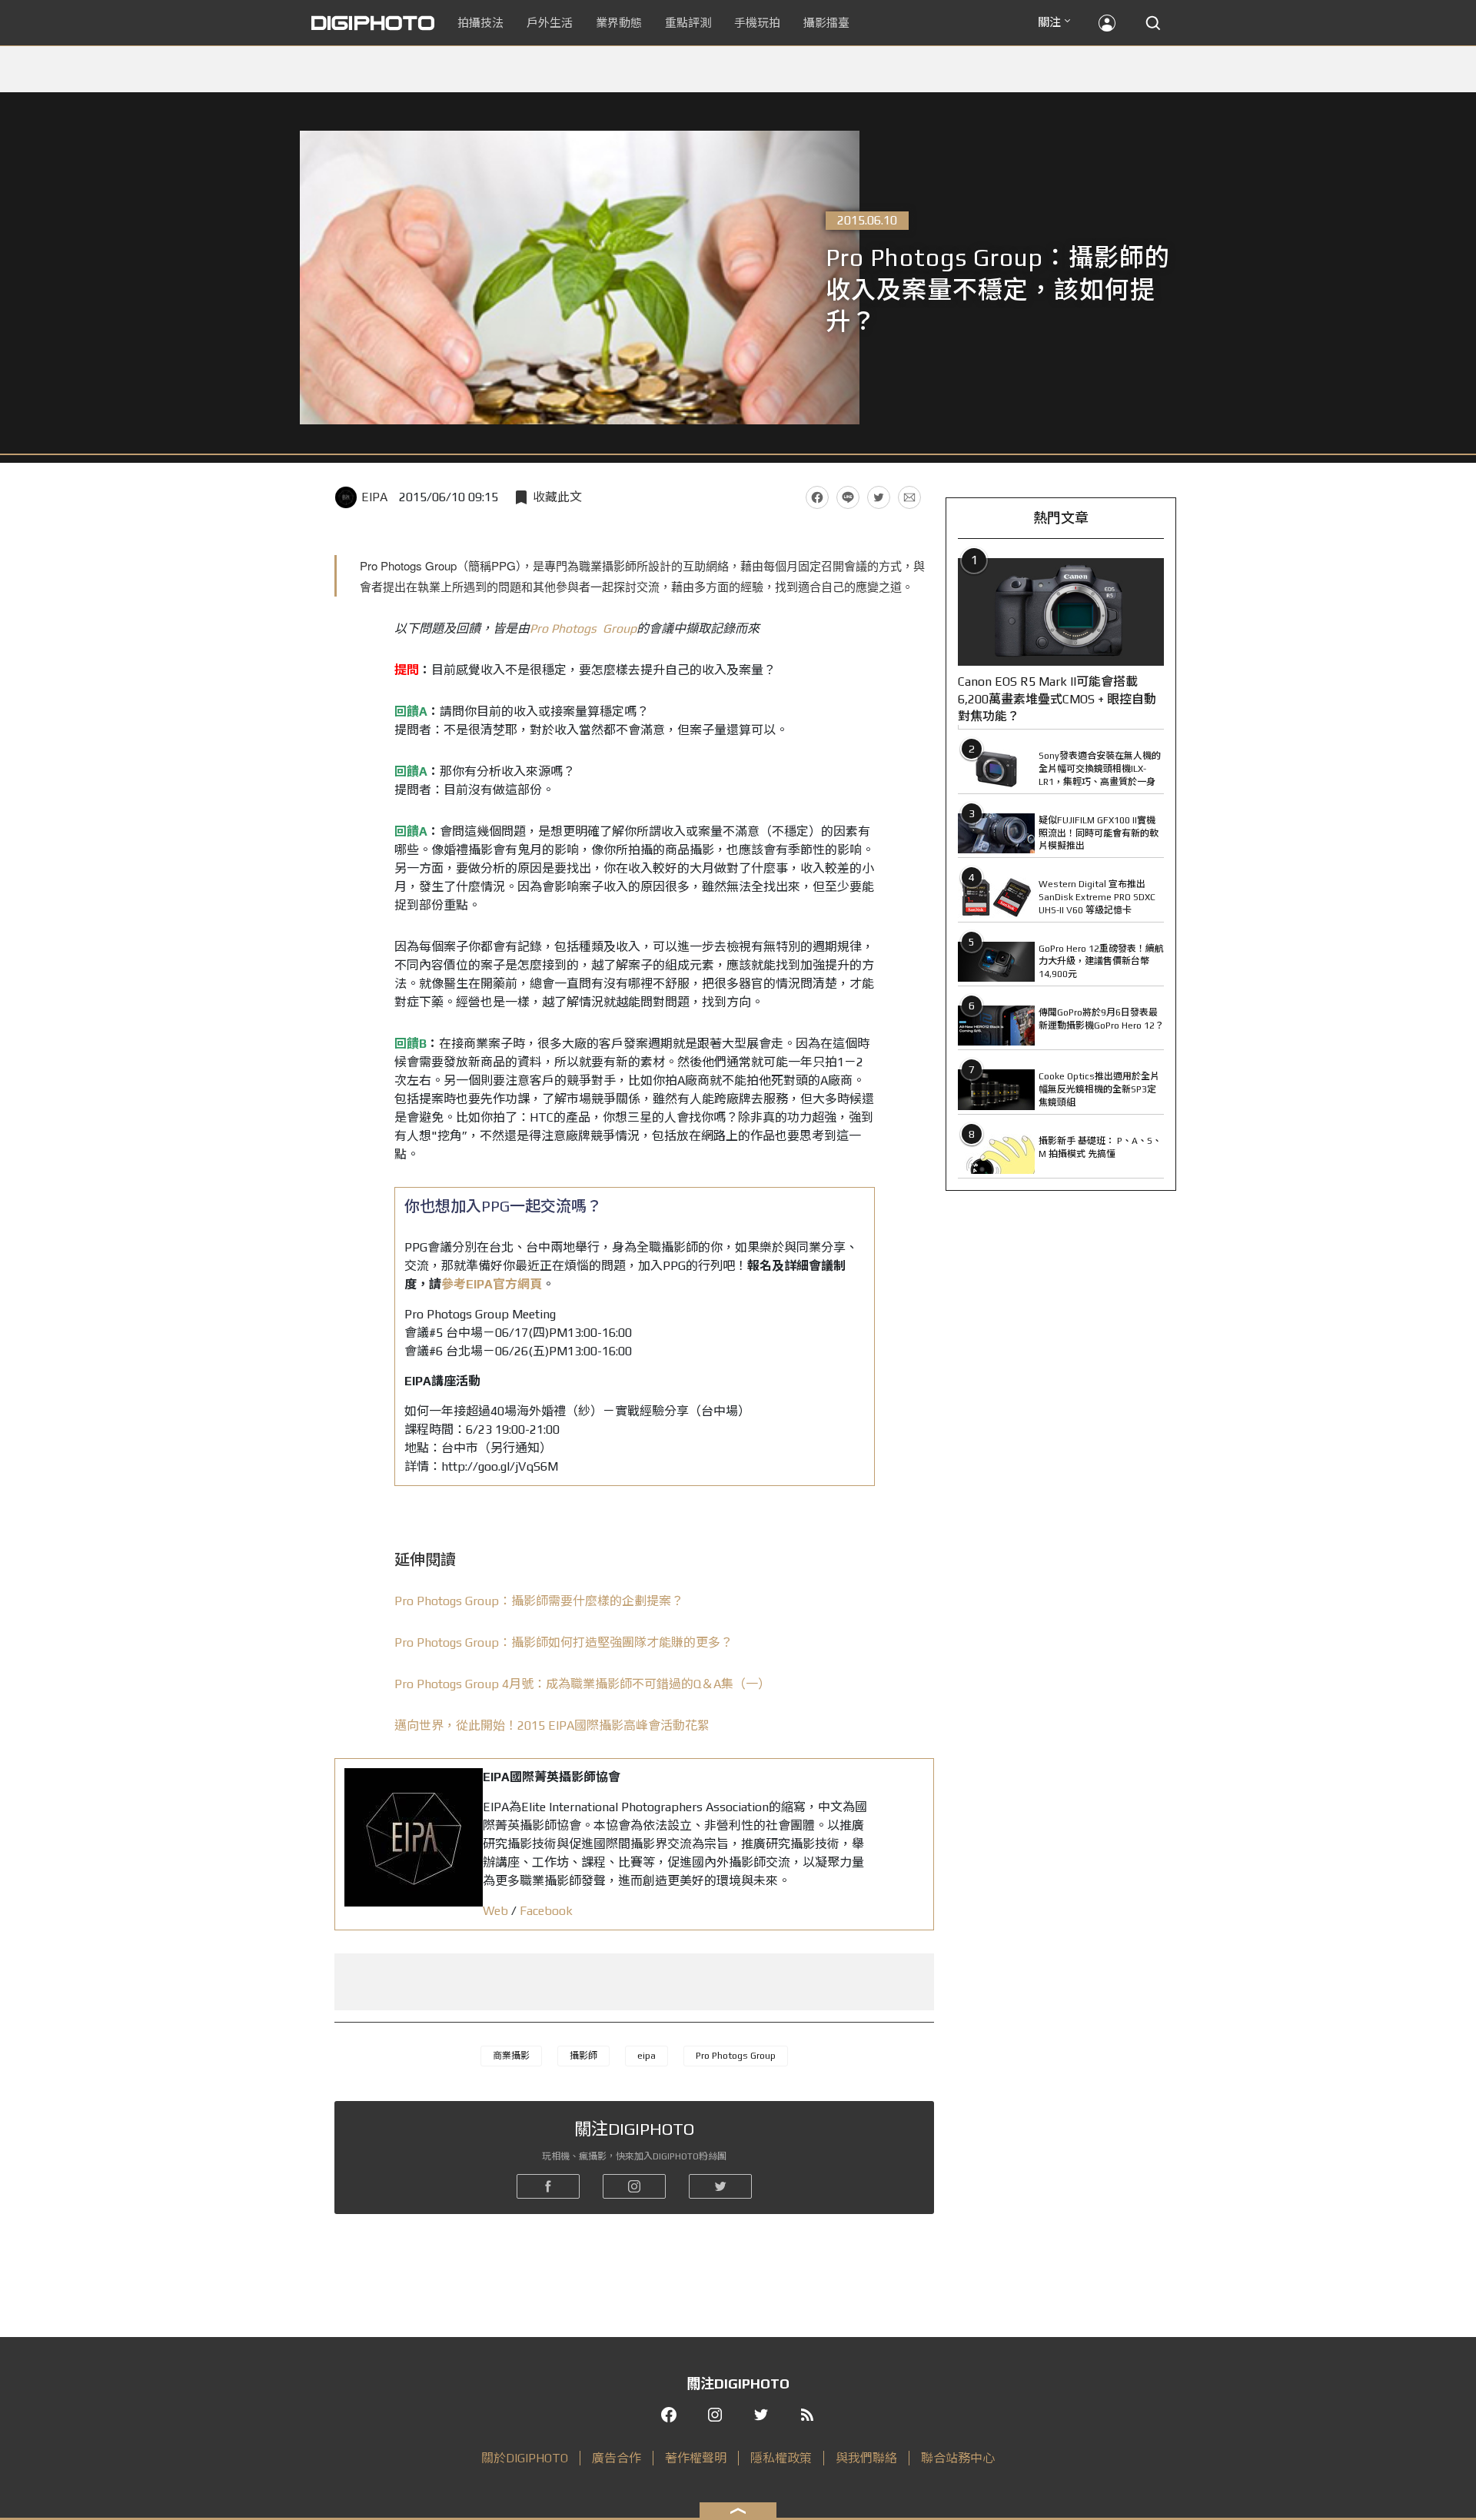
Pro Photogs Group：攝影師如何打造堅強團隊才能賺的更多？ (563, 1642)
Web (495, 1911)
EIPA (374, 497)
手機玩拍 (757, 23)
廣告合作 (617, 2458)
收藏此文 (557, 497)
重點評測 (688, 23)
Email (909, 497)
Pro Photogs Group (583, 628)
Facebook (817, 497)
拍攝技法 (480, 23)
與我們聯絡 (866, 2458)
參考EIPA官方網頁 (492, 1284)
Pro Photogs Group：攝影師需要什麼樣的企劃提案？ (539, 1601)
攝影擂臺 (826, 23)
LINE (848, 497)
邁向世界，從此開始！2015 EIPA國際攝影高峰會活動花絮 (552, 1725)
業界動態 (619, 23)
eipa (647, 2056)
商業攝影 (511, 2056)
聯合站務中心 (958, 2458)
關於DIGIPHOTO (525, 2458)
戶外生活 (550, 23)
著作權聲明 (696, 2458)
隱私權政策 (781, 2458)
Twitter (879, 497)
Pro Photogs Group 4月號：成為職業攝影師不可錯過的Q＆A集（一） (582, 1684)
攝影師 (583, 2056)
